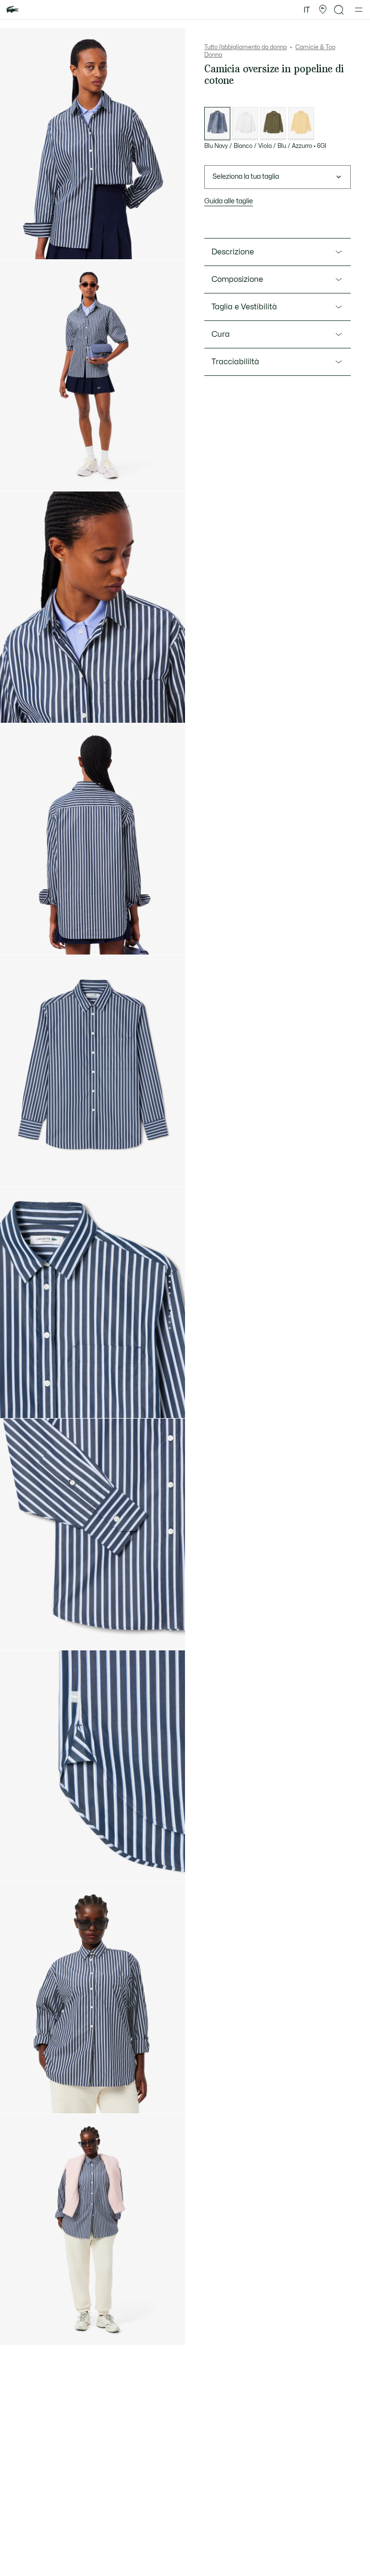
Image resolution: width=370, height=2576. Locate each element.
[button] (323, 10)
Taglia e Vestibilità (244, 307)
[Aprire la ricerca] (339, 10)
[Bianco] (245, 124)
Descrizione (233, 252)
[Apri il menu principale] (359, 10)
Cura (221, 334)
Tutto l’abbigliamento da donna (245, 47)
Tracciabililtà (235, 362)
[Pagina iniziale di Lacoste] (13, 10)
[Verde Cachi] (273, 124)
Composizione (237, 279)
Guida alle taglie (229, 201)
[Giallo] (301, 124)
